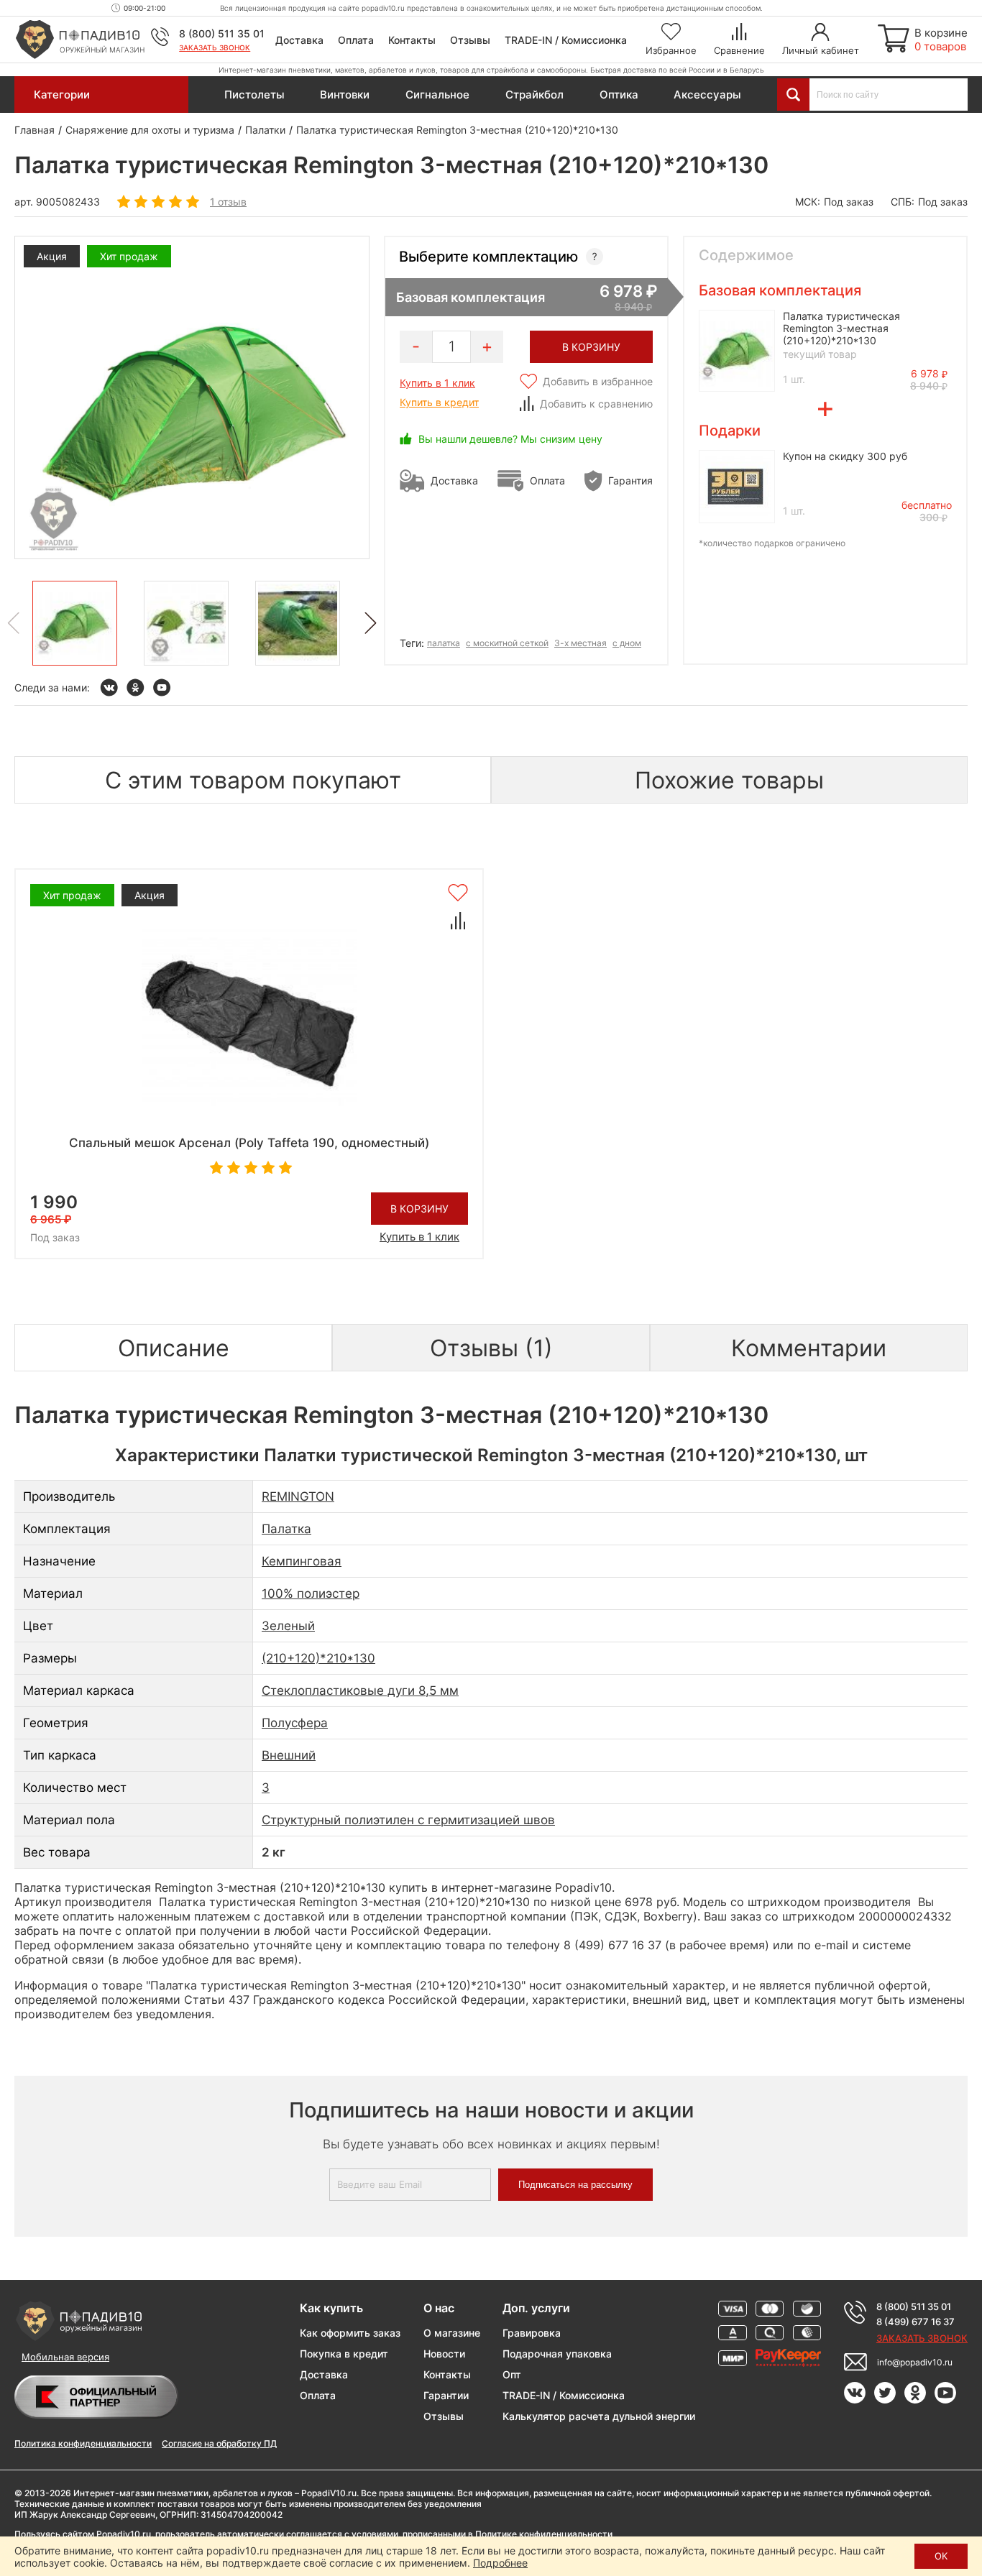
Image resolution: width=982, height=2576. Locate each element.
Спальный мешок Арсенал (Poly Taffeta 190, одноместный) (249, 1143)
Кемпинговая (302, 1561)
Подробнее (500, 2563)
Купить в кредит (439, 402)
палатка (444, 643)
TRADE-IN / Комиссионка (566, 40)
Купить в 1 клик (437, 383)
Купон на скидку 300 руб (845, 456)
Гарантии (446, 2395)
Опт (512, 2374)
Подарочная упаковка (557, 2354)
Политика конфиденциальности (83, 2443)
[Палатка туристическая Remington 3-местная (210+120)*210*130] (75, 623)
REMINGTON (298, 1496)
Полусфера (295, 1723)
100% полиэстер (311, 1593)
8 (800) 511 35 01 (222, 33)
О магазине (452, 2333)
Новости (444, 2354)
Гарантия (630, 480)
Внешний (289, 1755)
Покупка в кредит (344, 2354)
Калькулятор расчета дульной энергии (599, 2416)
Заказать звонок (215, 47)
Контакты (412, 40)
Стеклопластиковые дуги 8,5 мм (360, 1690)
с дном (627, 643)
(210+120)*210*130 (318, 1658)
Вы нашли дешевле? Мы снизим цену (510, 439)
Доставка (299, 40)
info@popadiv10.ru (915, 2362)
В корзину (419, 1209)
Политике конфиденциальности (544, 2534)
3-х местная (581, 643)
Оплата (356, 40)
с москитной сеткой (507, 643)
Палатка (286, 1529)
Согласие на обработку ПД (219, 2443)
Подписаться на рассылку (575, 2185)
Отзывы (470, 40)
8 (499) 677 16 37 (916, 2322)
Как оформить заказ (350, 2333)
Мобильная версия (65, 2357)
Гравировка (532, 2333)
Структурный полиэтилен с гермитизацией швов (408, 1820)
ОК (941, 2556)
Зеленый (288, 1626)
